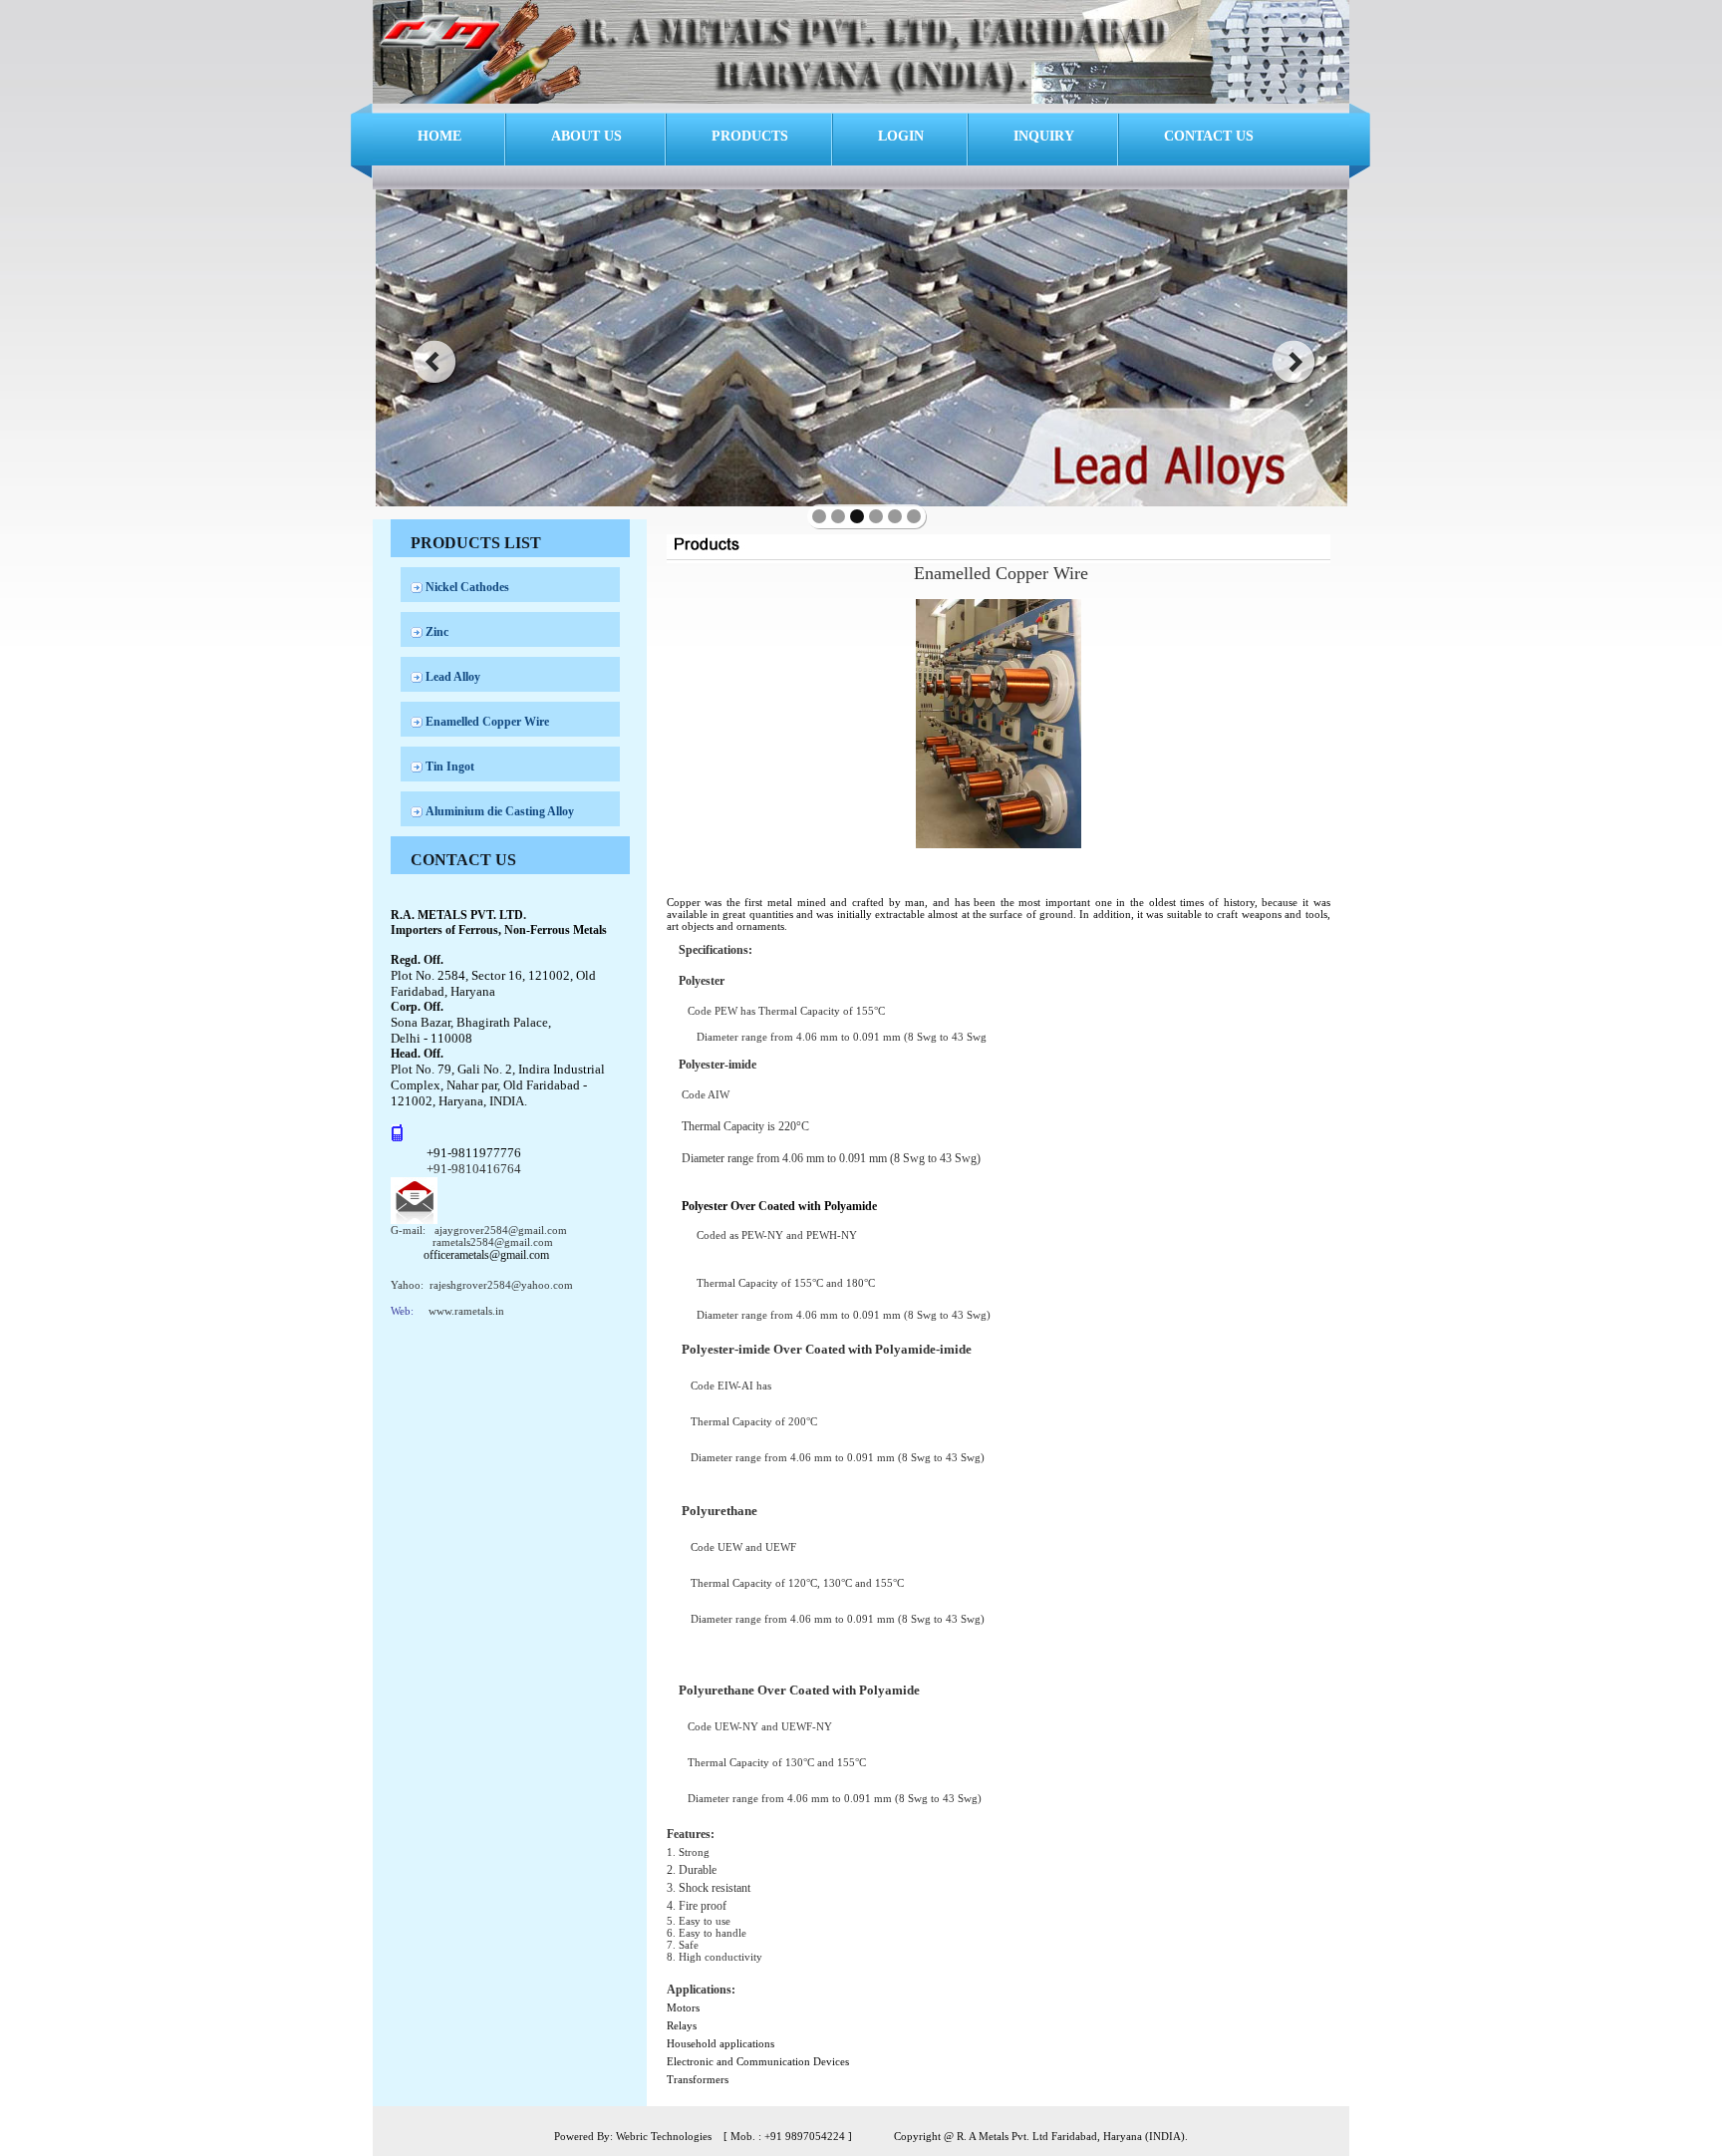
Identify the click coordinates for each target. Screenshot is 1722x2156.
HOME (439, 136)
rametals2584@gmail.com (493, 1242)
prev (434, 362)
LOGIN (901, 136)
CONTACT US (1209, 136)
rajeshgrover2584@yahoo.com (501, 1285)
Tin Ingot (450, 767)
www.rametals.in (466, 1311)
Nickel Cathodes (467, 587)
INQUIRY (1044, 136)
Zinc (437, 632)
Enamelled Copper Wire (487, 722)
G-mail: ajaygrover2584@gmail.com (479, 1230)
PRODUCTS (750, 136)
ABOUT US (586, 136)
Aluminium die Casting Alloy (500, 811)
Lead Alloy (453, 677)
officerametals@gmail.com (486, 1255)
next (1294, 362)
